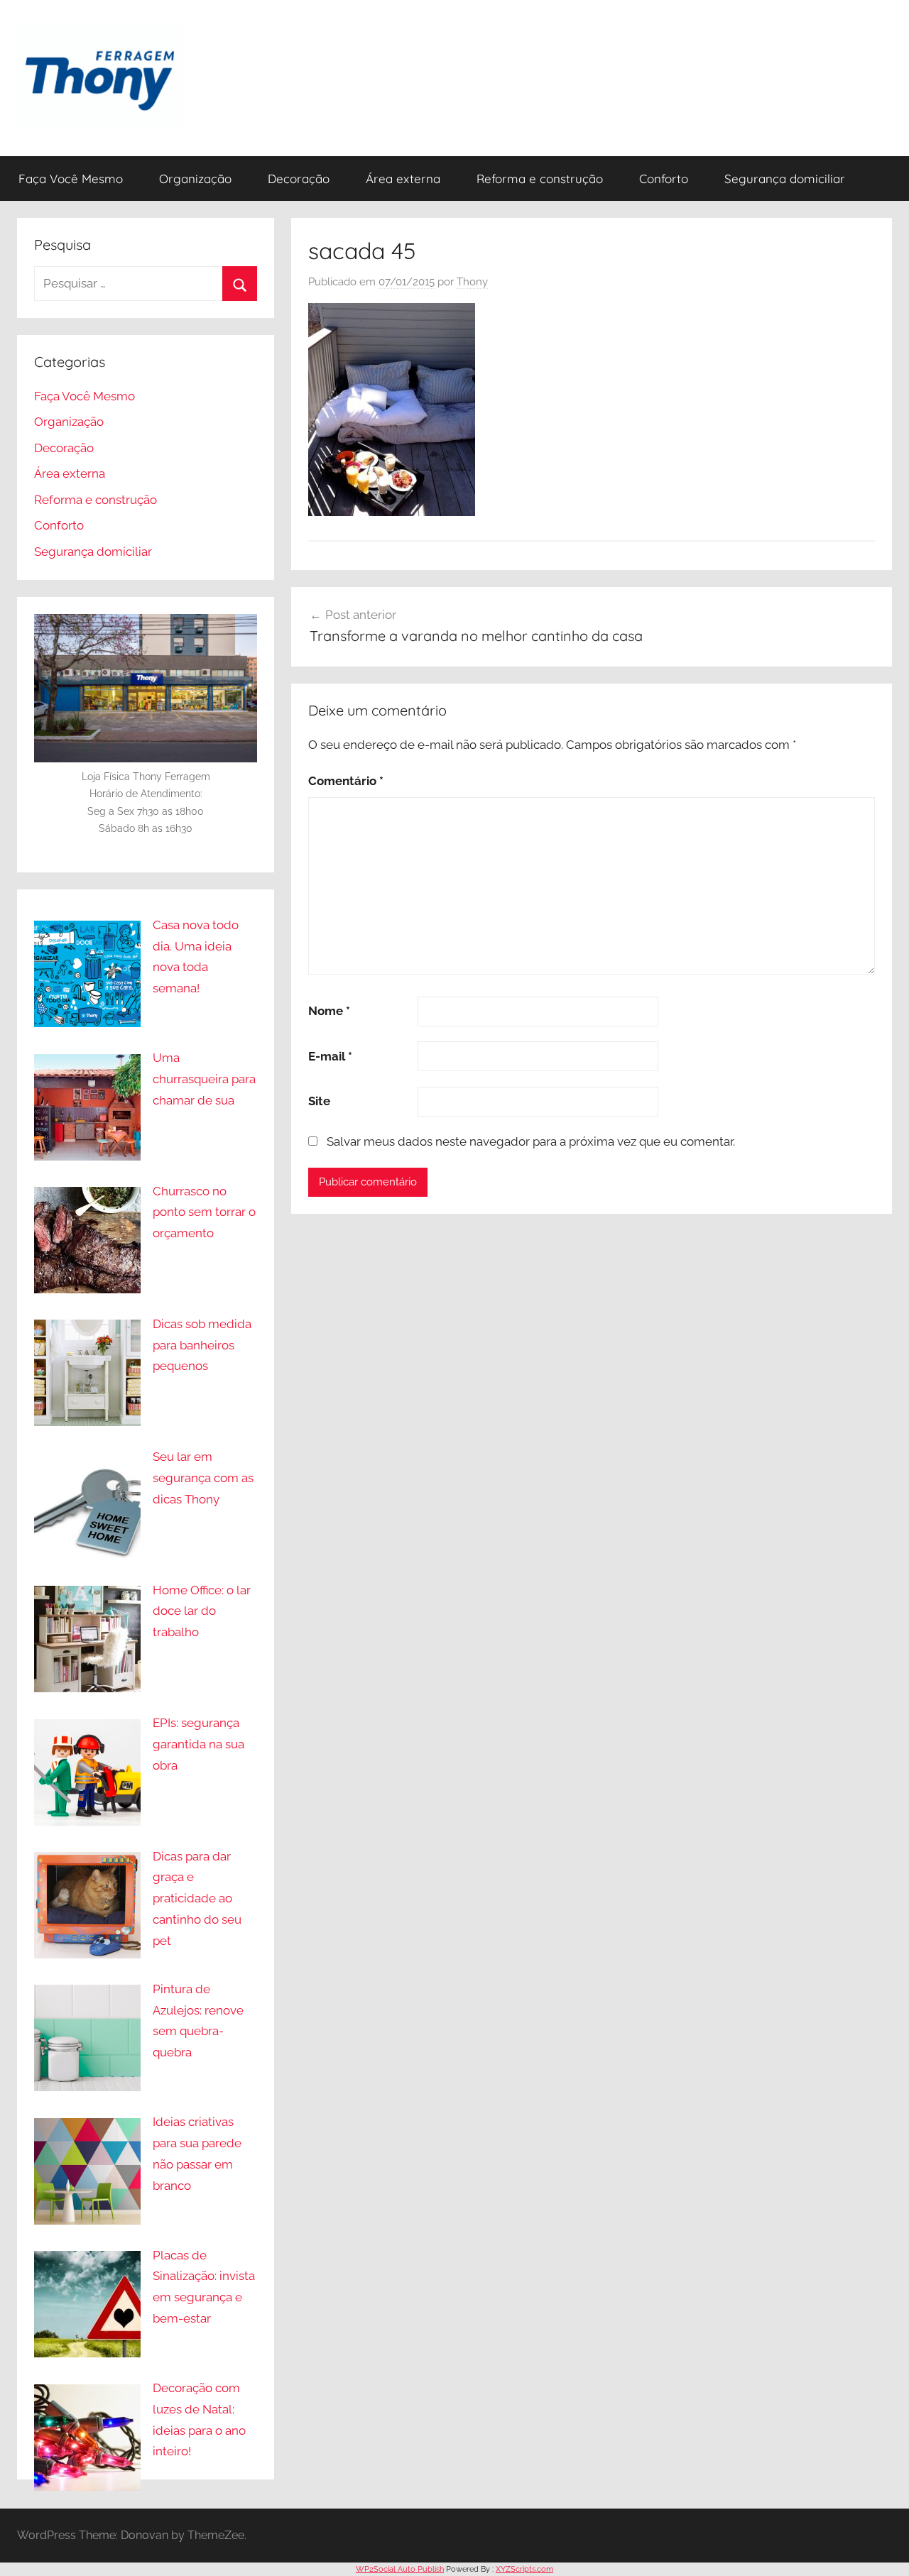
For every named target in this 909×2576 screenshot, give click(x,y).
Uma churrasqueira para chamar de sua (204, 1079)
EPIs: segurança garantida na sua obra (198, 1744)
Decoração (299, 179)
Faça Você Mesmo (71, 179)
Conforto (664, 179)
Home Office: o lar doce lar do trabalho (202, 1611)
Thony (472, 282)
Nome (329, 1011)
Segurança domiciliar (785, 179)
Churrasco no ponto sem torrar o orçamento (204, 1212)
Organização (195, 179)
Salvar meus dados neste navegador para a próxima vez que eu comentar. (531, 1141)
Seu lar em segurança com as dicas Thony (203, 1478)
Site (319, 1101)
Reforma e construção (540, 179)
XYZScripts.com (524, 2569)
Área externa (403, 179)
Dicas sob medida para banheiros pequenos (202, 1345)
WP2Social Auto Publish (400, 2569)
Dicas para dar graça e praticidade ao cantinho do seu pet (197, 1898)
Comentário (346, 781)
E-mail (330, 1056)
